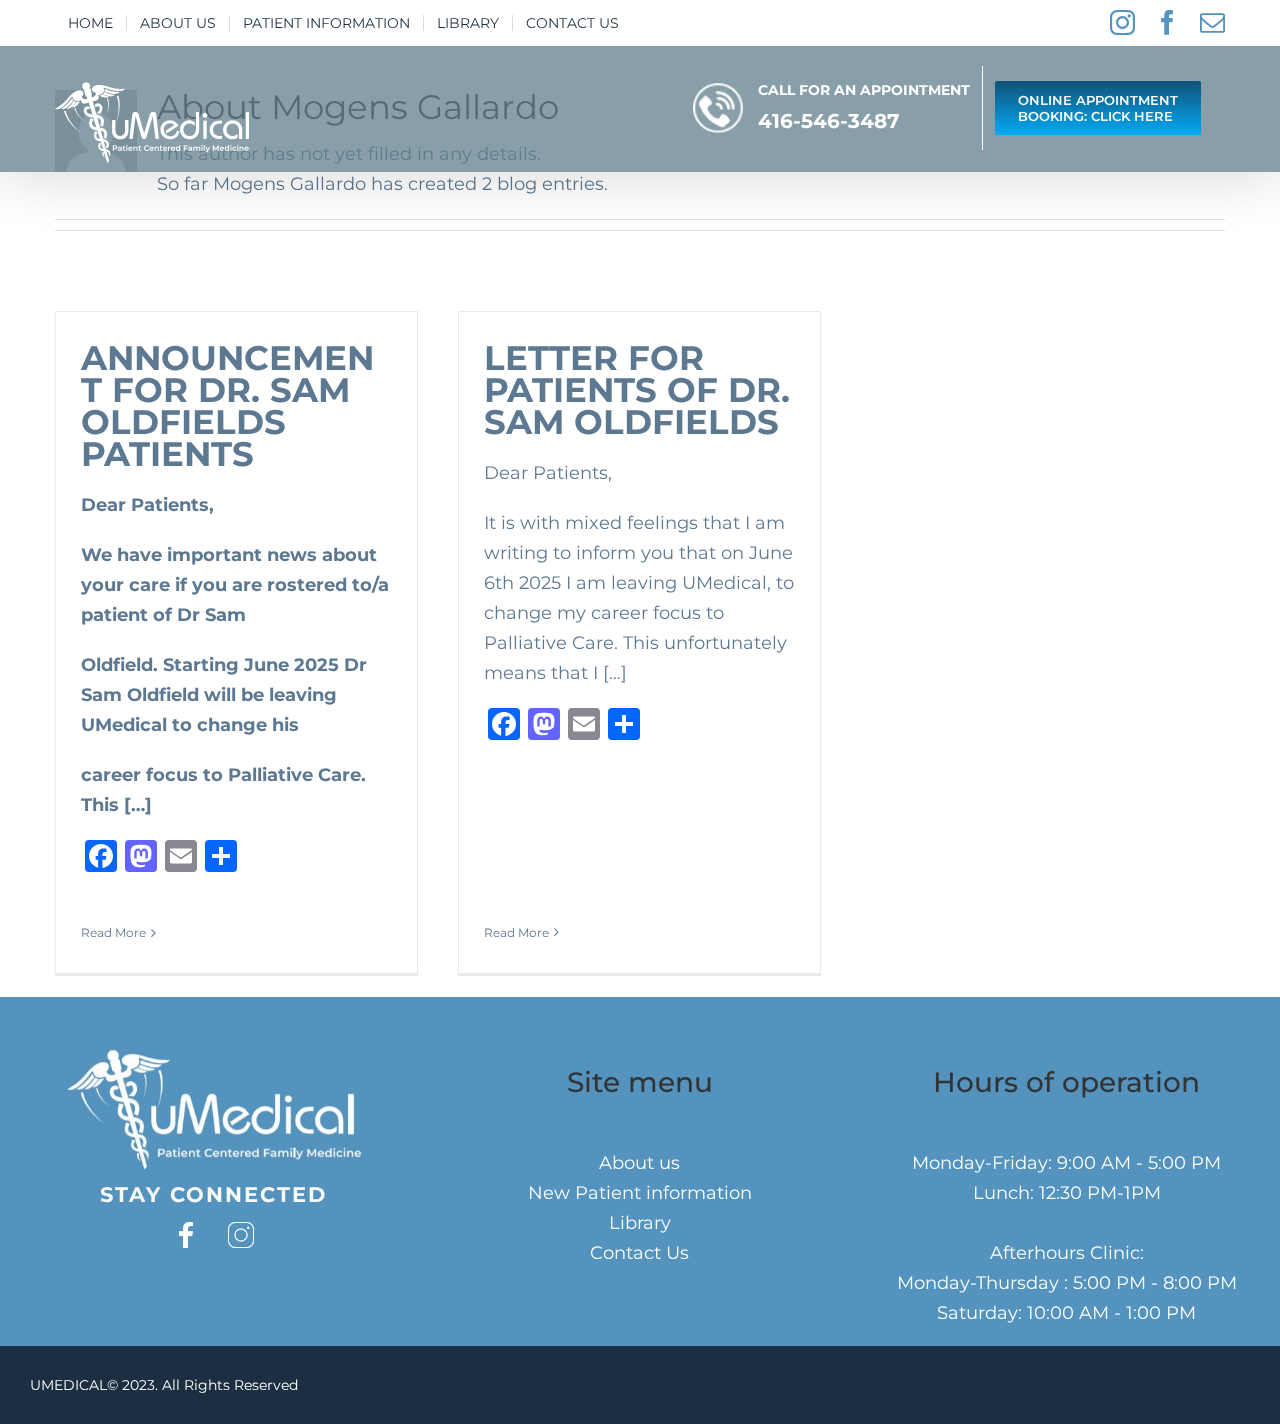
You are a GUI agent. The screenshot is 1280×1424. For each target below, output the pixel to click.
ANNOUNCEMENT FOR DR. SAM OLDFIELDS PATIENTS (227, 406)
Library (640, 1223)
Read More (113, 932)
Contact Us (639, 1253)
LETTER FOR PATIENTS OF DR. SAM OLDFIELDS (637, 390)
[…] (138, 805)
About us (639, 1163)
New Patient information (640, 1193)
